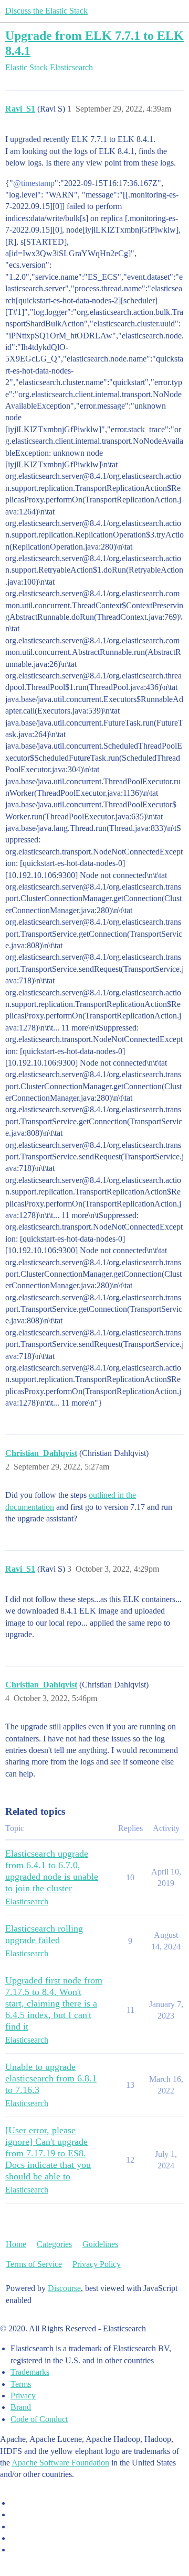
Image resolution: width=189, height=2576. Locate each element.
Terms (21, 2384)
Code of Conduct (39, 2419)
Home (16, 2244)
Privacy (23, 2396)
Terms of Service (34, 2264)
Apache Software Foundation (60, 2463)
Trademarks (30, 2372)
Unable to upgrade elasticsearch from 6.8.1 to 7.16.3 (51, 2078)
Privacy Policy (97, 2264)
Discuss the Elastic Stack (46, 11)
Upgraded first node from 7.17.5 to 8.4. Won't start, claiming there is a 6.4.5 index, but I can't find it (54, 2003)
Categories (54, 2244)
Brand (21, 2407)
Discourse (64, 2288)
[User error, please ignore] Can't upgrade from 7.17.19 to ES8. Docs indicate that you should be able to (48, 2153)
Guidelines (100, 2244)
